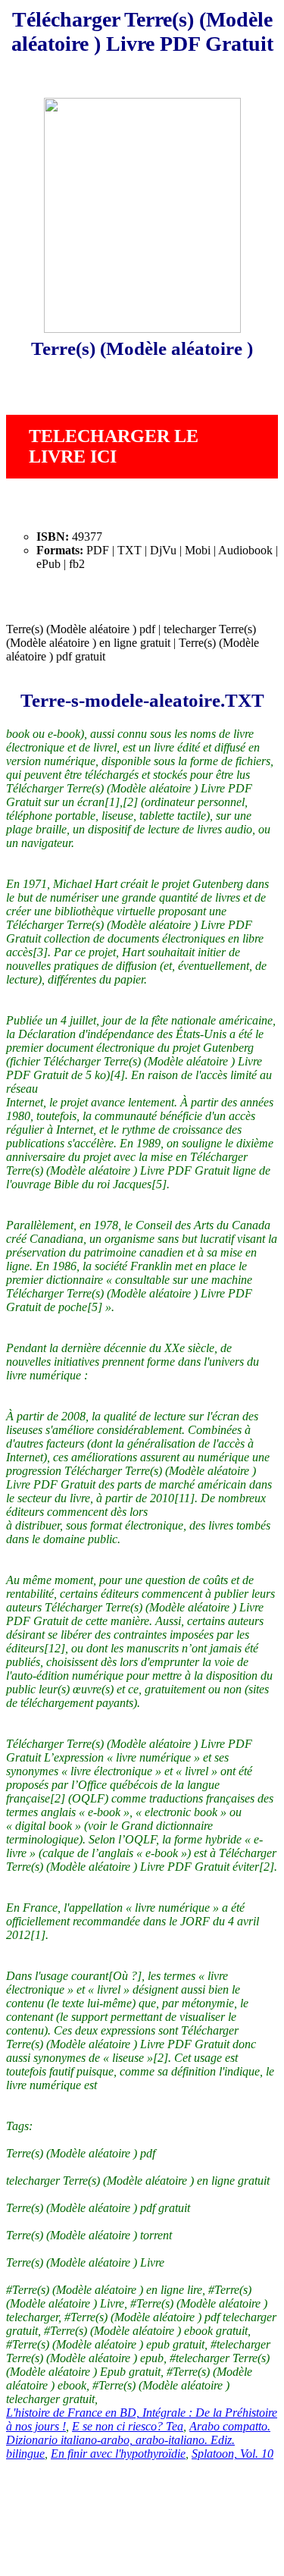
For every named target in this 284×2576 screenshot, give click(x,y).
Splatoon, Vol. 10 (233, 2454)
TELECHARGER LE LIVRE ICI (114, 446)
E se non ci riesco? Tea (128, 2426)
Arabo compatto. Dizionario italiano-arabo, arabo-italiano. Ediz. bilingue (138, 2440)
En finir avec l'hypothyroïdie (118, 2454)
